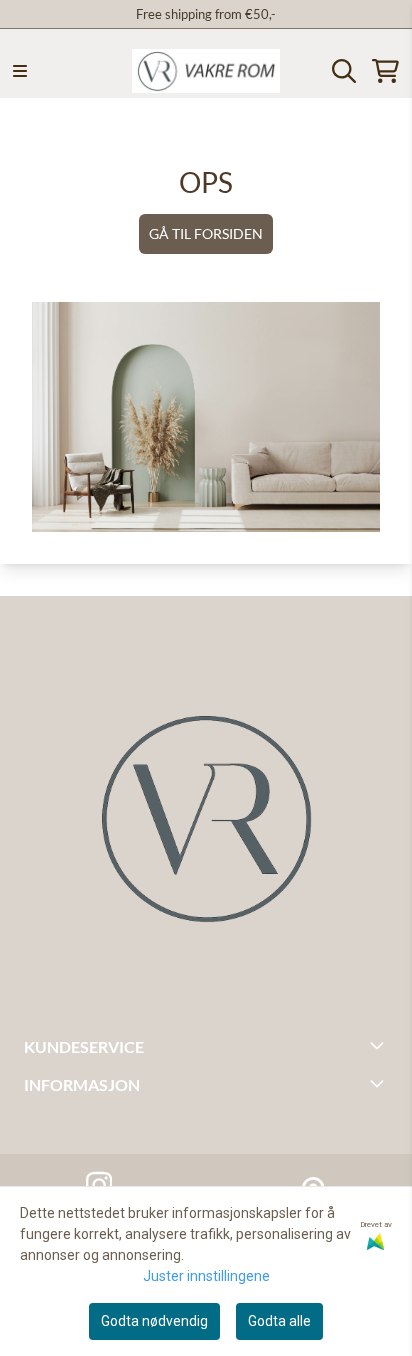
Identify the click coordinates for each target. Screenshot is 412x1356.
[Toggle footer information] (380, 1045)
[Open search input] (344, 71)
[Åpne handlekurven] (385, 71)
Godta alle (279, 1321)
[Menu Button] (20, 71)
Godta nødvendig (154, 1321)
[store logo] (206, 71)
